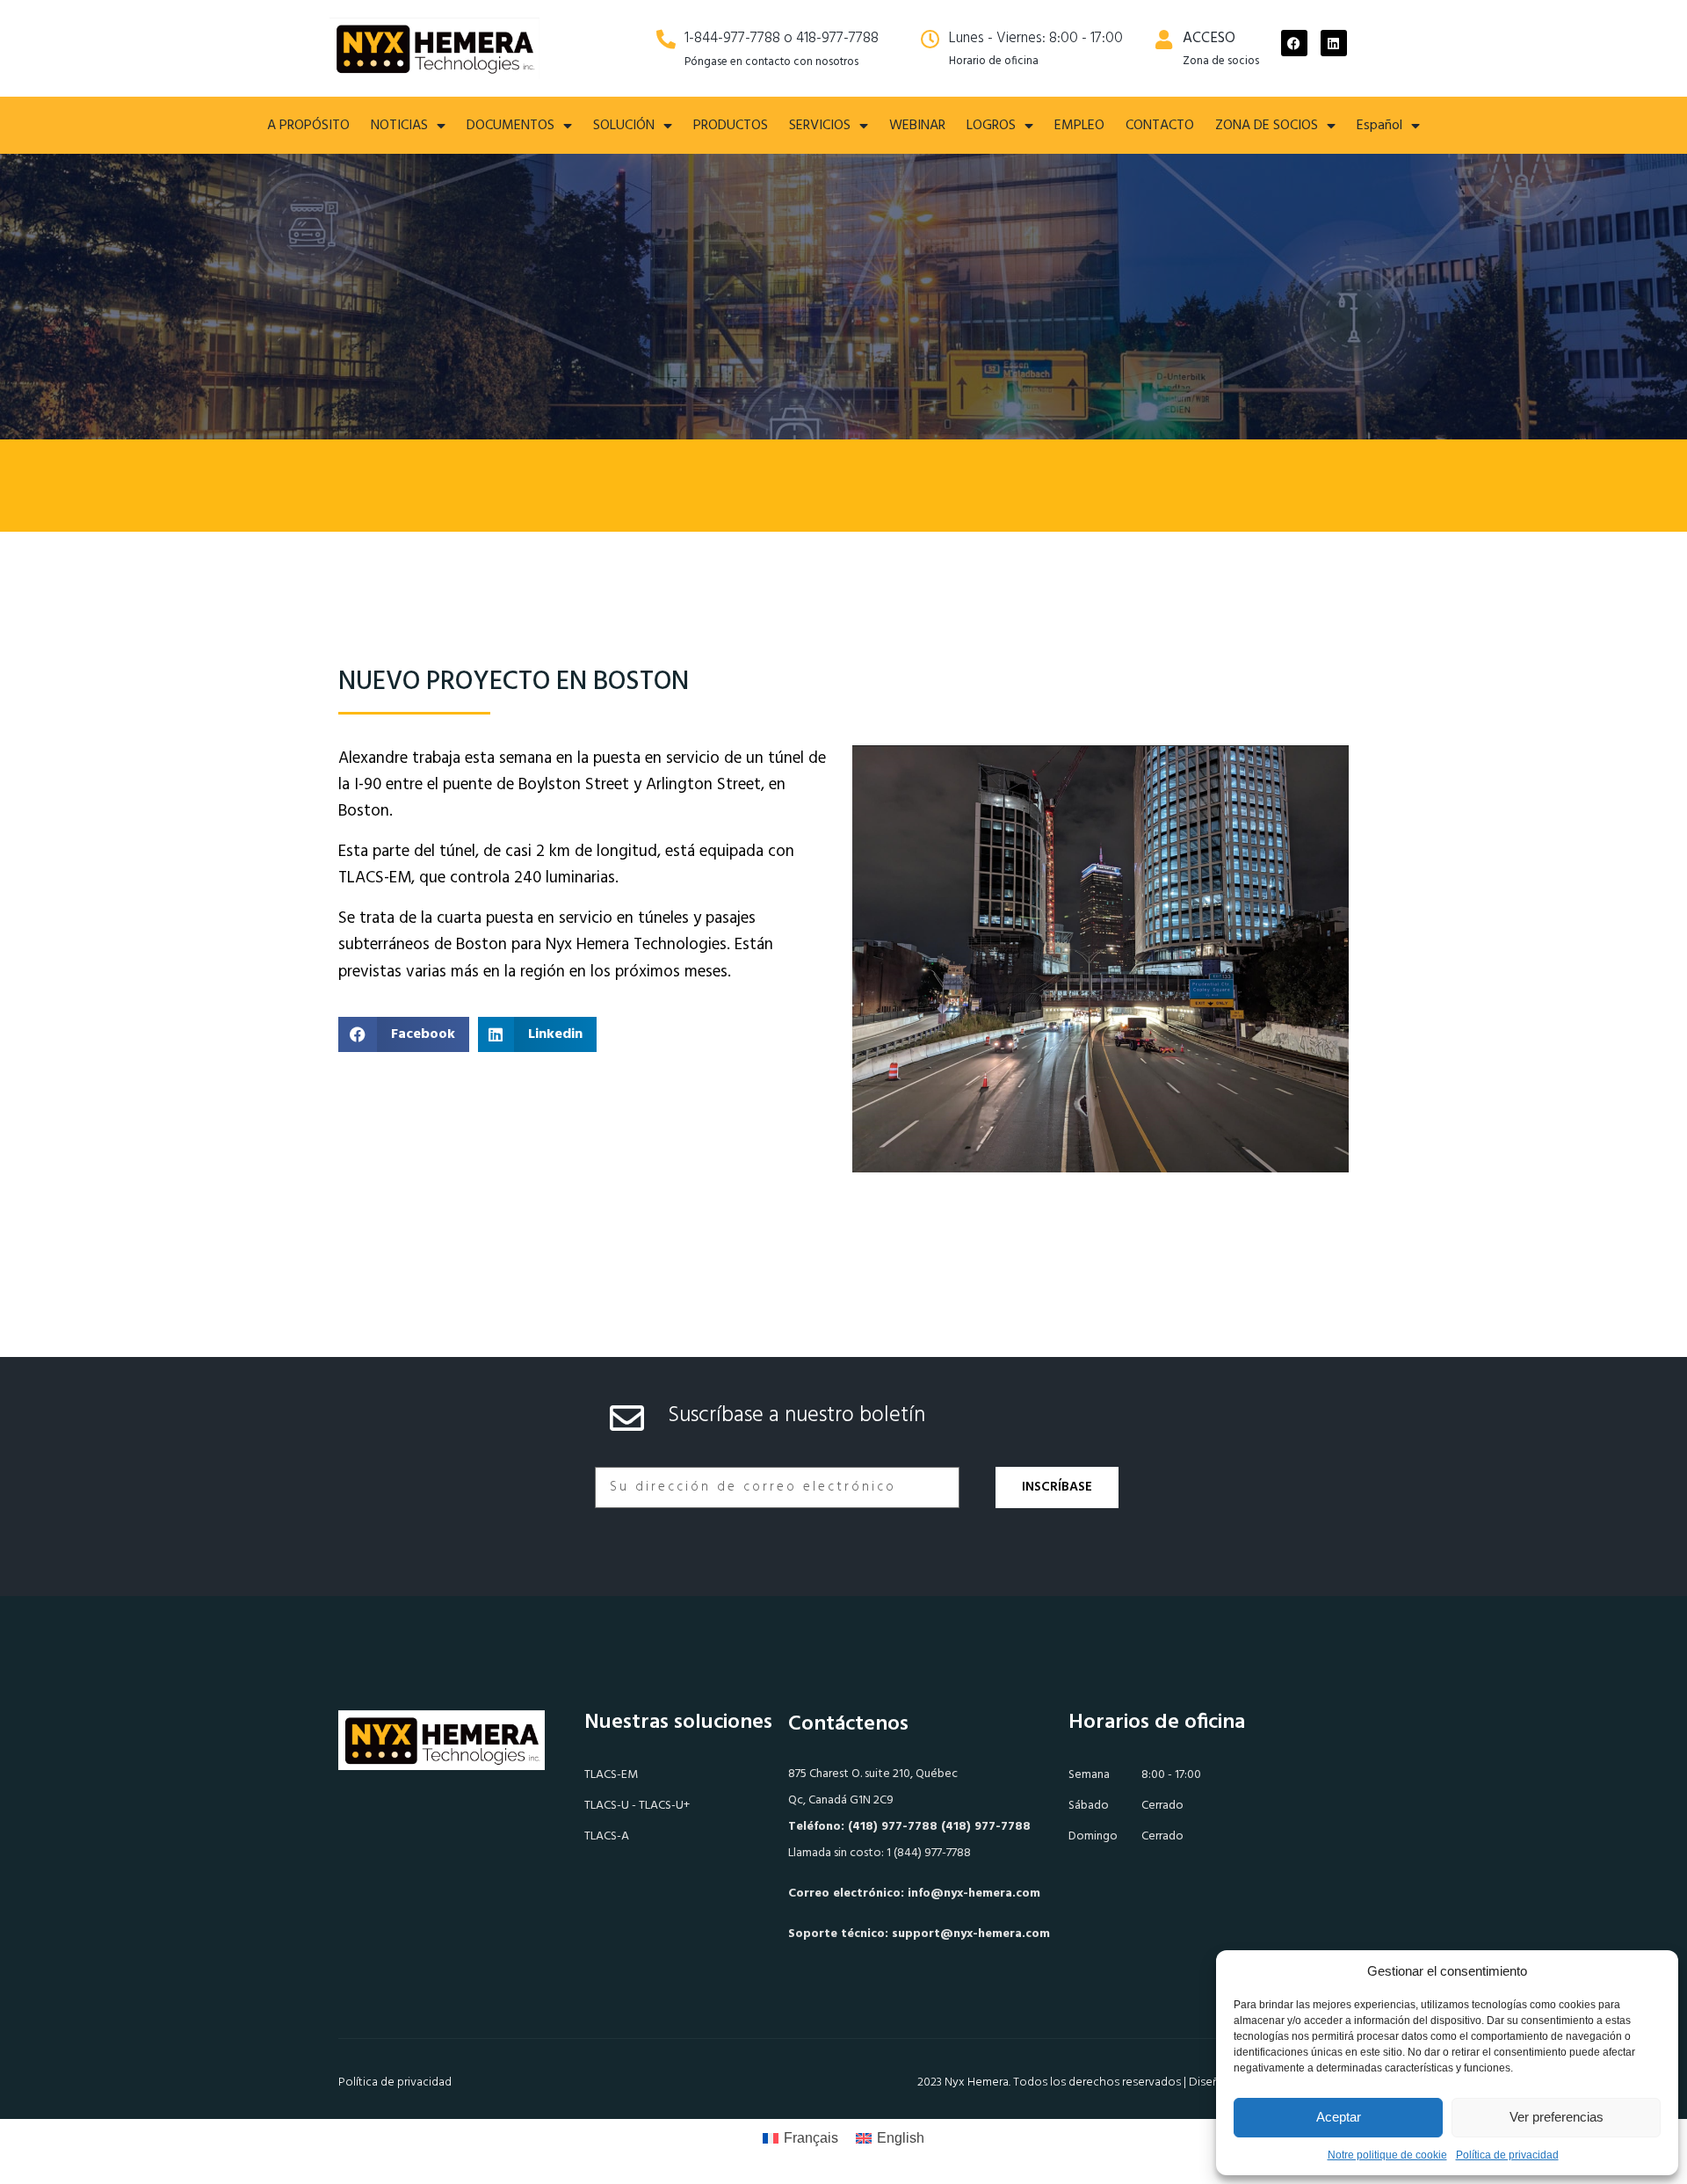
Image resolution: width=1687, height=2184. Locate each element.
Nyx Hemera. (977, 2082)
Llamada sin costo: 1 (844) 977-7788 (880, 1853)
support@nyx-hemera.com (971, 1934)
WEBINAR (917, 126)
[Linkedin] (1334, 43)
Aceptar (1339, 2117)
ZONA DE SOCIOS (1267, 126)
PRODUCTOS (731, 126)
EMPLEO (1079, 126)
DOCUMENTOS (510, 126)
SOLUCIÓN (624, 126)
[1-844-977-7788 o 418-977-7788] (666, 40)
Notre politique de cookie (1387, 2155)
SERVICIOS (820, 126)
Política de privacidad (1507, 2155)
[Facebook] (1294, 43)
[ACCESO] (1164, 40)
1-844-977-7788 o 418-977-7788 (782, 38)
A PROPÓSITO (308, 126)
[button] (404, 1034)
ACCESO (1209, 38)
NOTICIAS (399, 126)
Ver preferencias (1557, 2117)
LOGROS (991, 126)
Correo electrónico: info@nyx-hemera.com (914, 1894)
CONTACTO (1160, 126)
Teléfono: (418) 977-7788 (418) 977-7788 (909, 1827)
